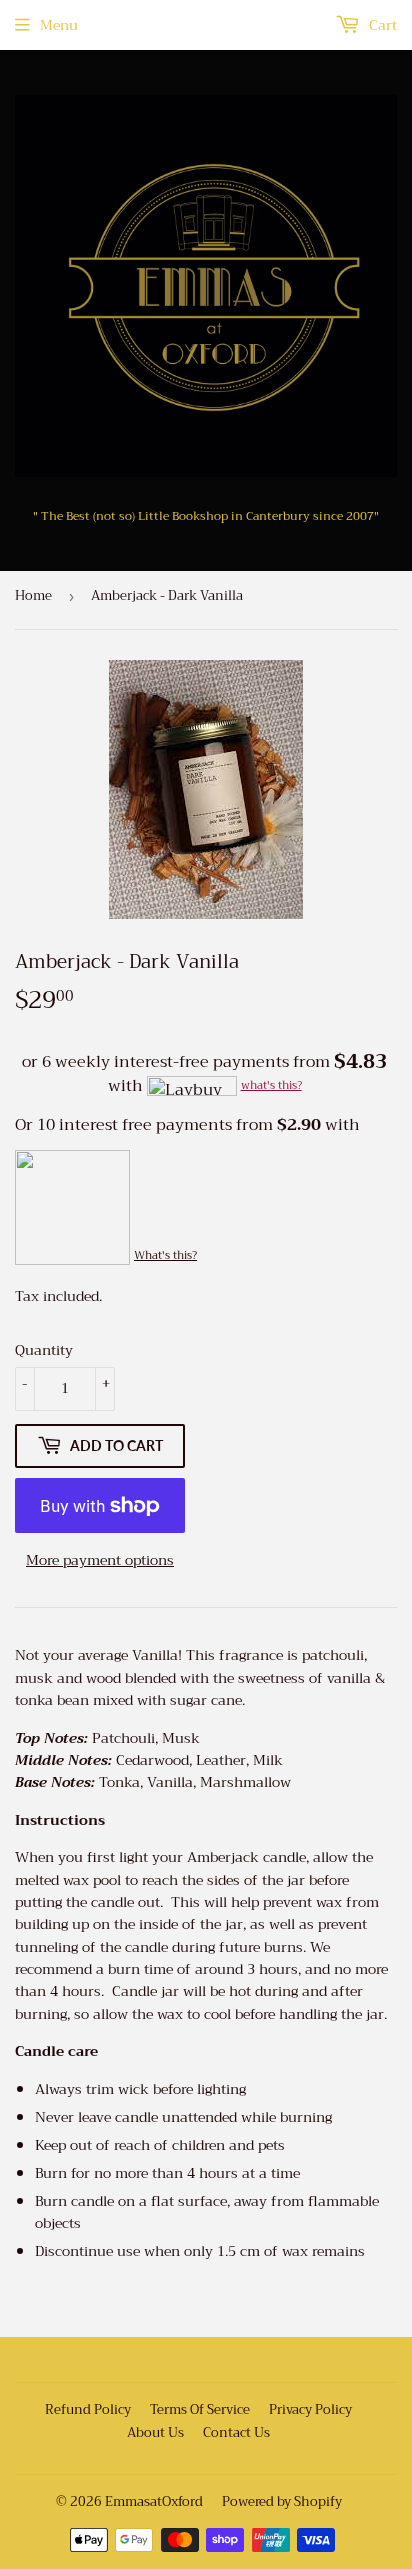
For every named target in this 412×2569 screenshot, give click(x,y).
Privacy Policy (310, 2409)
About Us (155, 2432)
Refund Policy (88, 2409)
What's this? (165, 1255)
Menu (59, 25)
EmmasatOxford (154, 2501)
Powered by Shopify (282, 2501)
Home (33, 595)
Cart (381, 25)
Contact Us (236, 2432)
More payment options (100, 1560)
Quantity (44, 1350)
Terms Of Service (200, 2409)
